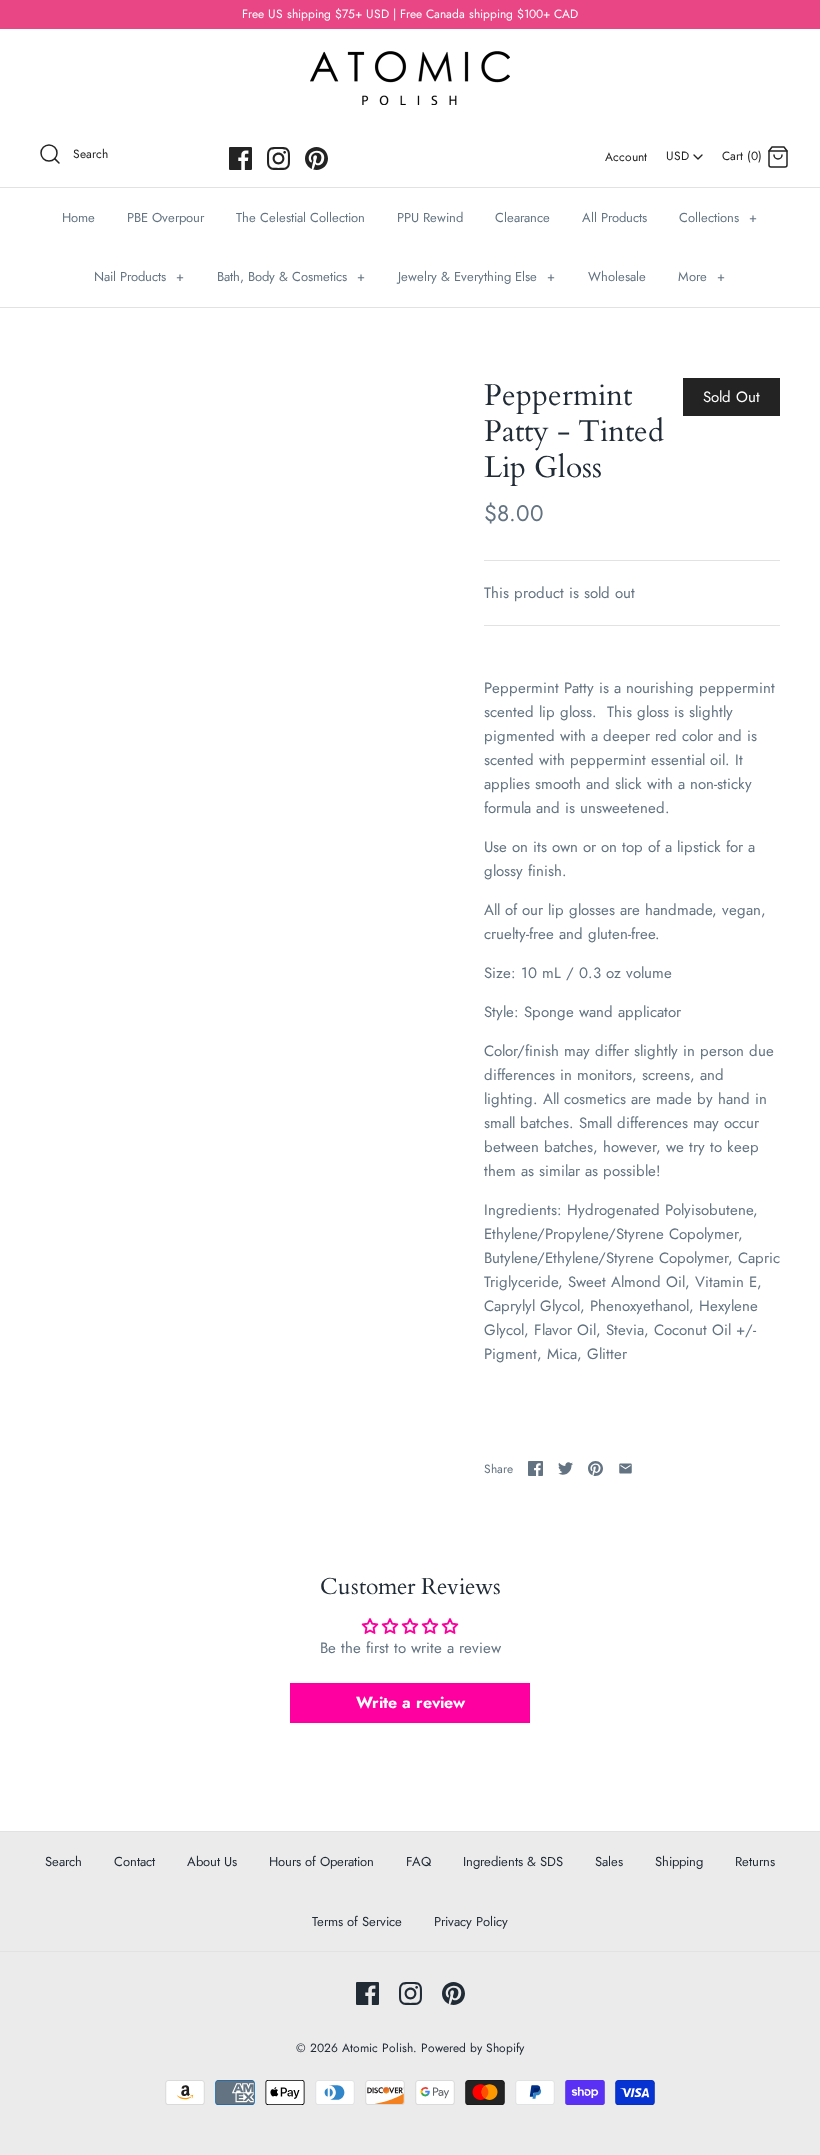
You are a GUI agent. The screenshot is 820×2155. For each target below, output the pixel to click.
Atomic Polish (377, 2048)
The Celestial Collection (300, 217)
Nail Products (139, 276)
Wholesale (617, 276)
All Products (614, 217)
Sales (609, 1861)
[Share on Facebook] (535, 1468)
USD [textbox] (685, 150)
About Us (212, 1861)
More (701, 276)
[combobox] (684, 149)
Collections (718, 217)
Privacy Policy (471, 1921)
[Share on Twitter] (565, 1468)
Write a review (410, 1702)
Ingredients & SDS (513, 1861)
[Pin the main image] (595, 1468)
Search (63, 1861)
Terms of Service (357, 1921)
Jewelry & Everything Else (476, 276)
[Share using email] (625, 1468)
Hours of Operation (321, 1861)
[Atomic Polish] (410, 61)
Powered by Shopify (472, 2048)
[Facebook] (240, 158)
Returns (755, 1861)
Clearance (522, 217)
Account (626, 157)
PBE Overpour (165, 217)
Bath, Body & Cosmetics (291, 276)
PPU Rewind (430, 217)
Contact (134, 1861)
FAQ (418, 1861)
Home (78, 217)
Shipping (679, 1861)
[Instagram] (278, 158)
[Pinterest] (316, 158)
